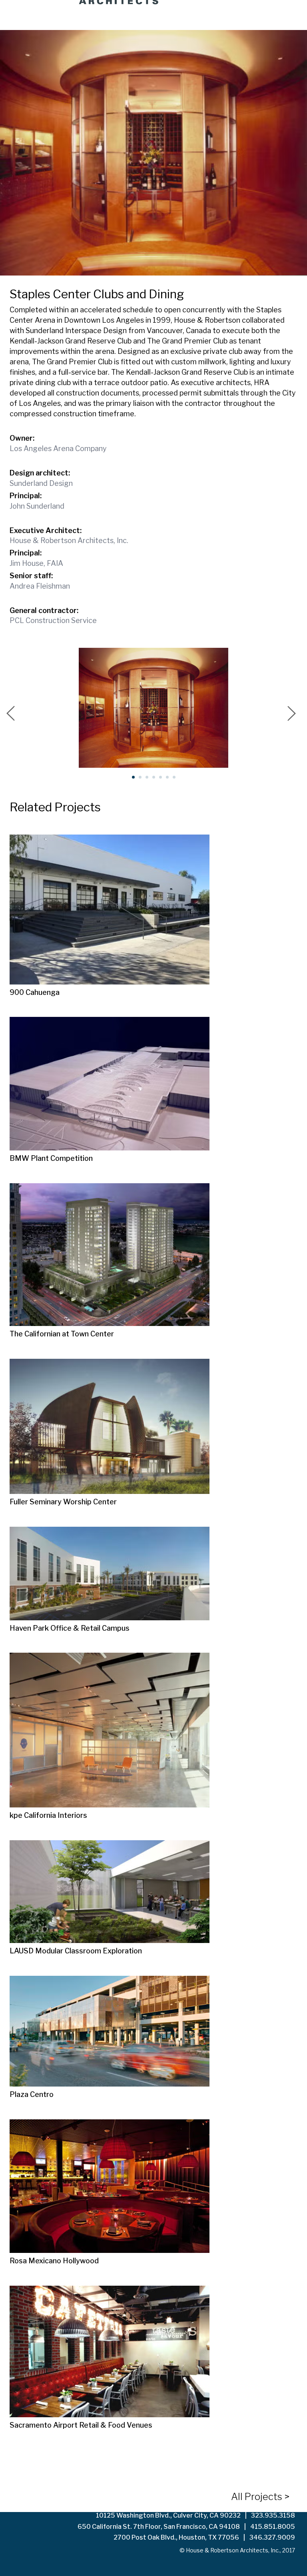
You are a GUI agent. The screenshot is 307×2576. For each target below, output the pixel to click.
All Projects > (260, 2497)
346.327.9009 (272, 2537)
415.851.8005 (273, 2527)
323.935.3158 (273, 2515)
